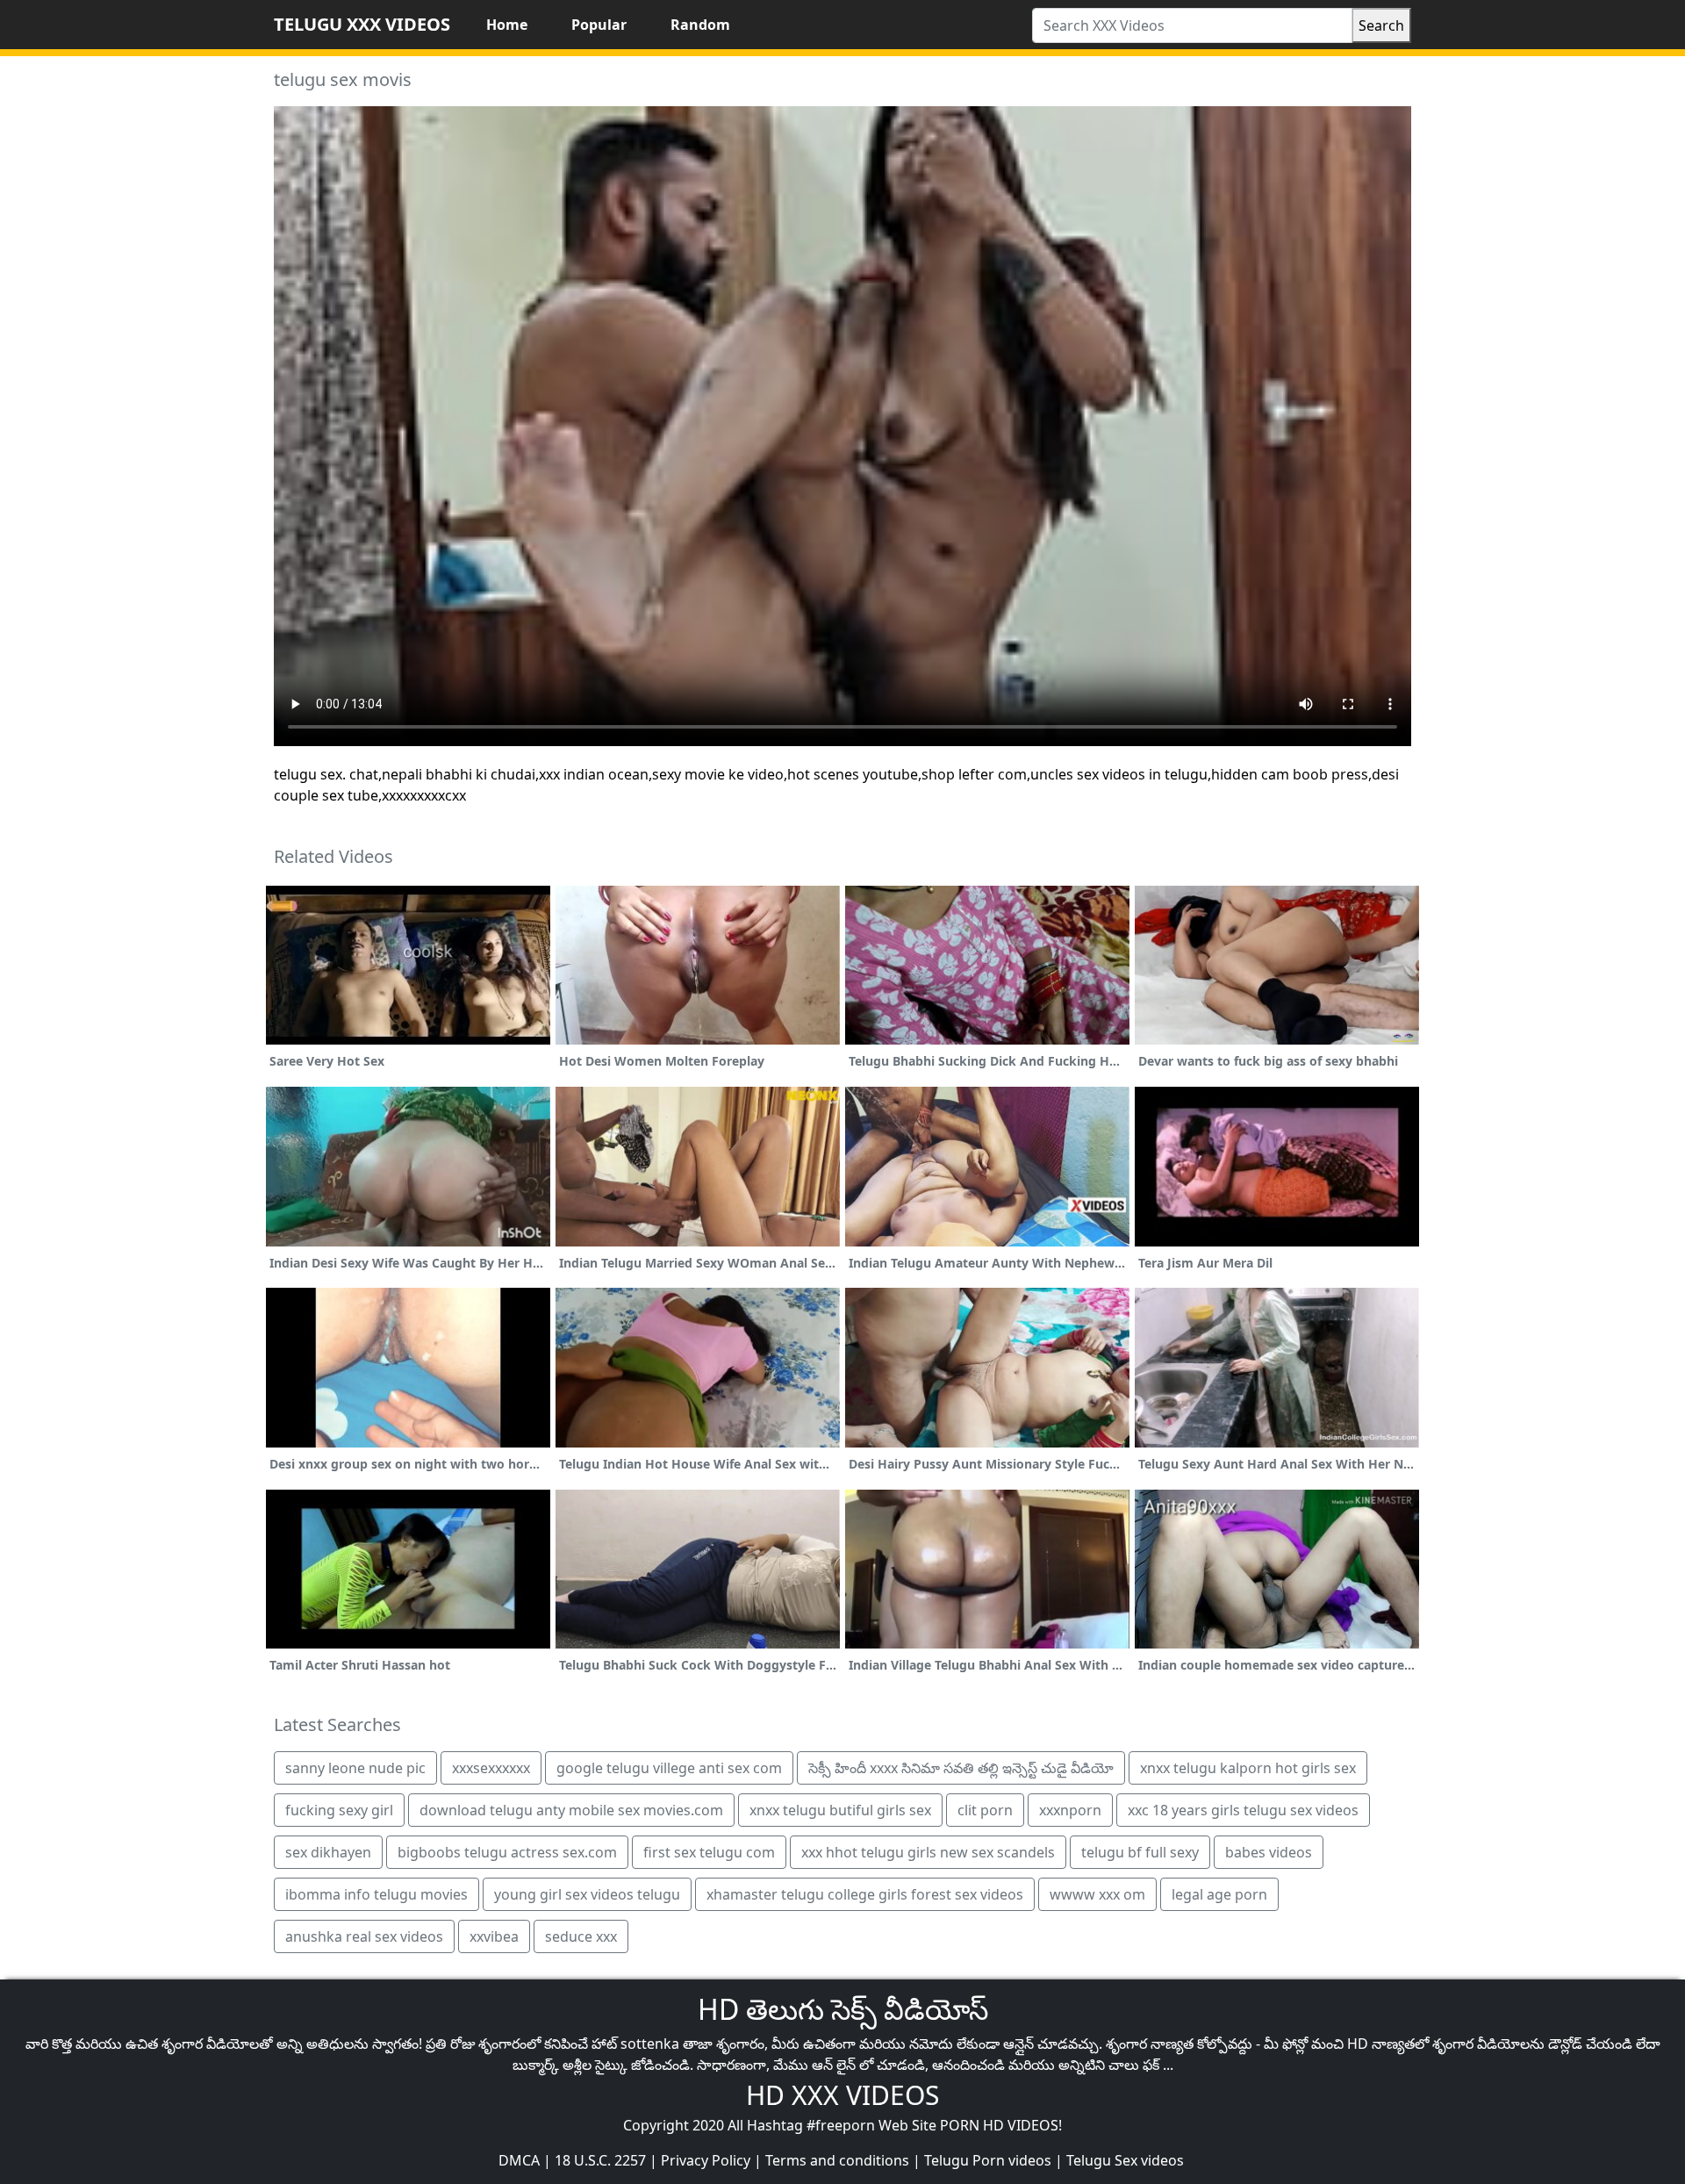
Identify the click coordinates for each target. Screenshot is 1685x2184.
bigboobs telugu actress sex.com (507, 1852)
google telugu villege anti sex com (669, 1768)
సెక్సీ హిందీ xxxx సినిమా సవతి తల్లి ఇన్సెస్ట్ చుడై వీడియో (961, 1768)
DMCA (519, 2160)
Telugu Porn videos (988, 2160)
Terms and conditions (837, 2160)
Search (1381, 25)
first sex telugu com (709, 1852)
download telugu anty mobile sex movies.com (571, 1810)
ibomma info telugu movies (376, 1894)
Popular (599, 25)
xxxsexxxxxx (491, 1768)
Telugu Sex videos (1125, 2160)
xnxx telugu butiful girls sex (840, 1810)
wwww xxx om (1097, 1894)
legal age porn (1219, 1894)
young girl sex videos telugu (587, 1894)
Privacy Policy (706, 2160)
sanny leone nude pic (355, 1768)
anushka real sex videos (364, 1936)
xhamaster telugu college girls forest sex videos (865, 1894)
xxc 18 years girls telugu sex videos (1243, 1810)
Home (507, 25)
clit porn (985, 1810)
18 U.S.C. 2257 (600, 2160)
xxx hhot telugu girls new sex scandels (928, 1852)
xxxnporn (1070, 1810)
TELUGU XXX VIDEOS (362, 24)
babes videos (1269, 1852)
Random (700, 25)
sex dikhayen (328, 1852)
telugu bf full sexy (1140, 1852)
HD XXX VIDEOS (842, 2095)
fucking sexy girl (339, 1810)
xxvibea (494, 1936)
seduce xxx (581, 1936)
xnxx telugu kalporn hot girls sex (1248, 1768)
